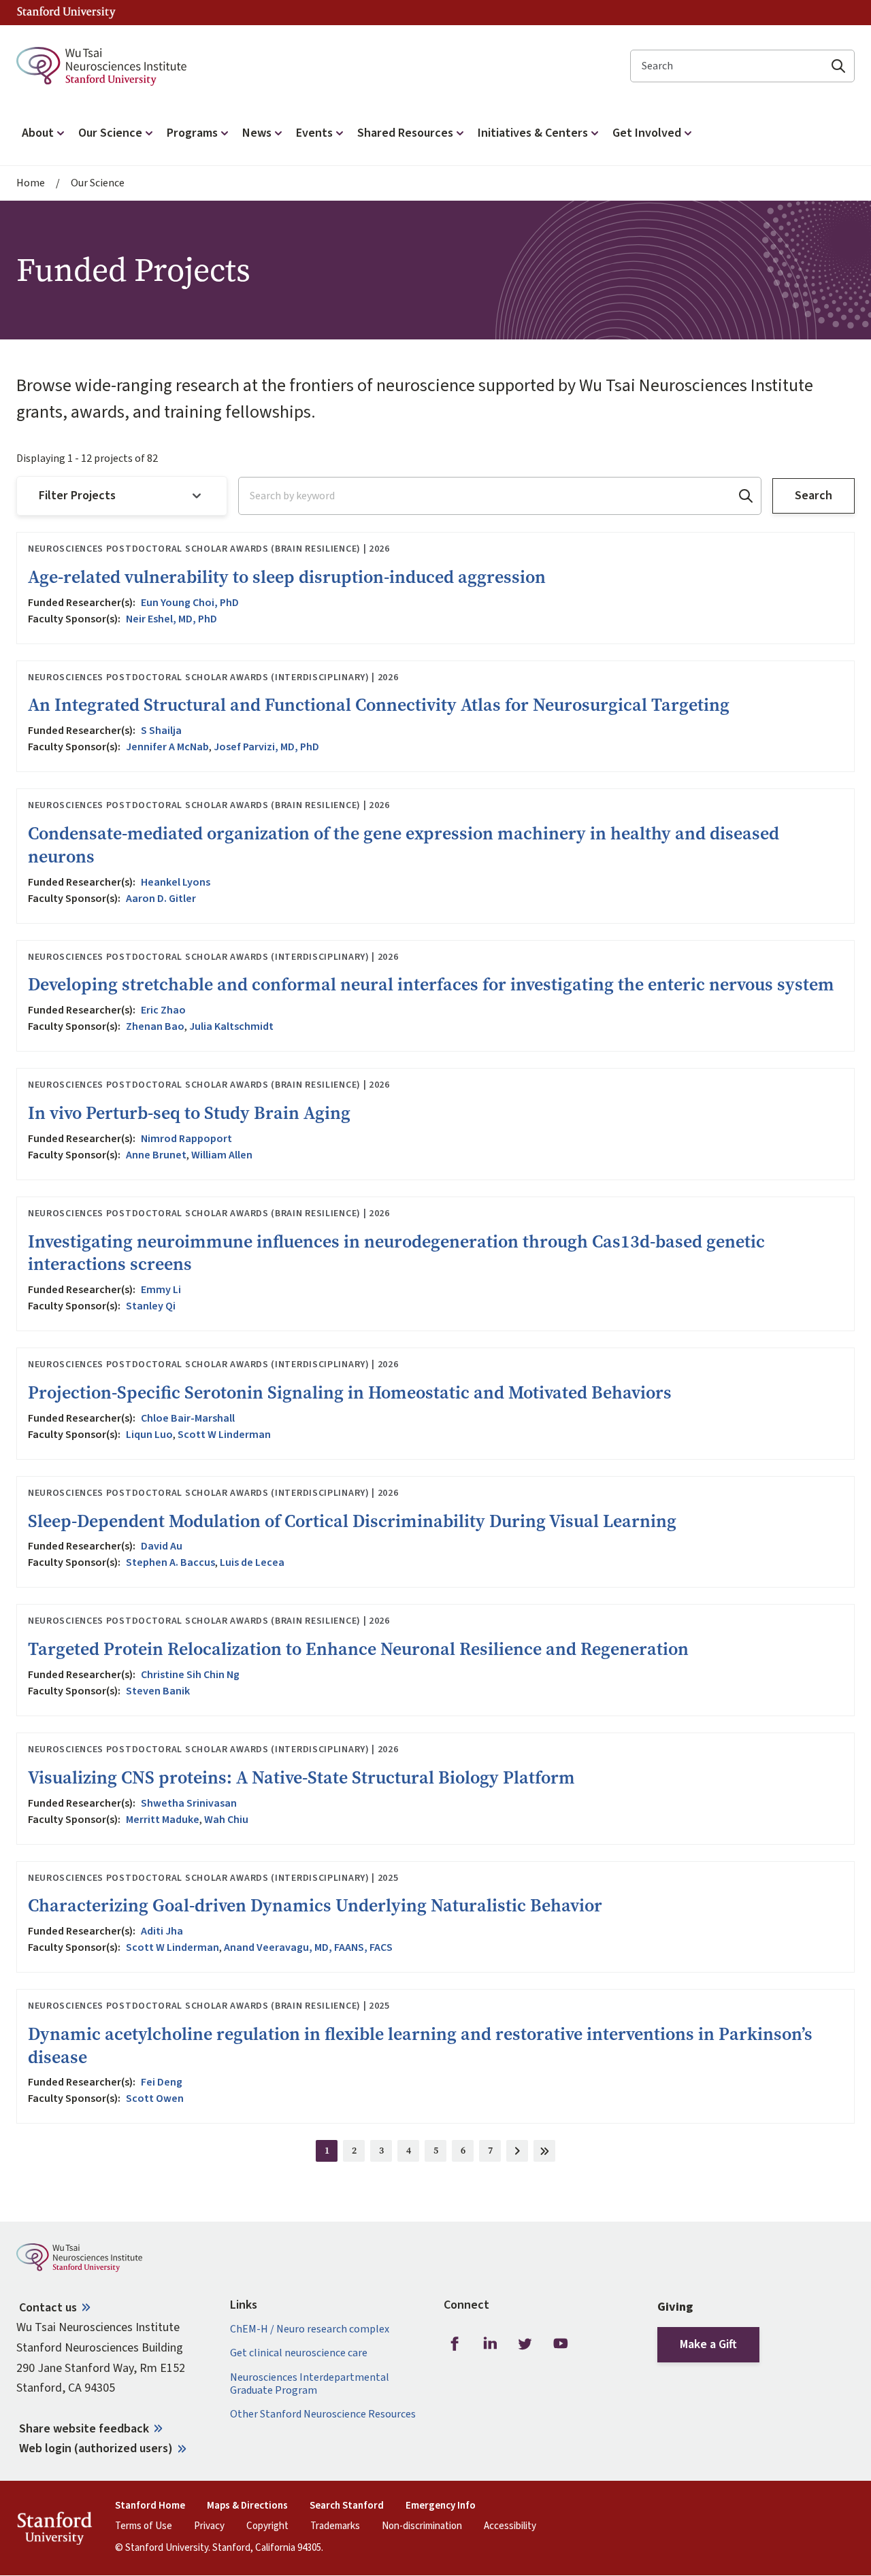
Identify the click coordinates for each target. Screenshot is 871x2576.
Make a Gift (708, 2344)
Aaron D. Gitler (161, 899)
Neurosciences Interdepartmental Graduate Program (310, 2384)
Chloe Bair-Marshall (188, 1418)
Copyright (267, 2526)
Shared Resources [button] (405, 133)
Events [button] (314, 133)
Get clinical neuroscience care (299, 2353)
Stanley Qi (151, 1306)
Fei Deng (162, 2082)
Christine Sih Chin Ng (190, 1675)
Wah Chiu (226, 1820)
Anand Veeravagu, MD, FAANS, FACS (308, 1947)
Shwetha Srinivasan (189, 1803)
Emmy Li (161, 1290)
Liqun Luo (149, 1435)
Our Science (98, 183)
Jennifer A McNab (167, 747)
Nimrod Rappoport (186, 1139)
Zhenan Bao (155, 1026)
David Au (162, 1546)
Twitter (525, 2343)
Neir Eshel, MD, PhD (171, 619)
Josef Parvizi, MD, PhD (266, 747)
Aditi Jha (162, 1931)
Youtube (561, 2343)
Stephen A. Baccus (170, 1562)
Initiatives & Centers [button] (533, 133)
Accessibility (510, 2526)
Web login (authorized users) (96, 2448)
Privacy (209, 2526)
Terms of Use (144, 2526)
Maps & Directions (247, 2506)
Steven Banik (158, 1691)
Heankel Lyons (176, 882)
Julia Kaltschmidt (231, 1026)
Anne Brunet (156, 1155)
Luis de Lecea (252, 1562)
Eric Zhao (163, 1010)
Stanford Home (150, 2506)
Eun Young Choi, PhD (190, 603)
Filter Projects (77, 496)
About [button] (38, 133)
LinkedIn (490, 2343)
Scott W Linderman (224, 1435)
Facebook (455, 2343)
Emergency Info (441, 2506)
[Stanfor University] (66, 13)
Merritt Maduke (163, 1820)
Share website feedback (84, 2429)
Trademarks (335, 2526)
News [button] (257, 133)
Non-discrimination (422, 2526)
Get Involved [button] (647, 133)
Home (31, 183)
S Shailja (161, 731)
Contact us (48, 2308)
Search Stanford (347, 2506)
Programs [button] (192, 133)
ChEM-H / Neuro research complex (310, 2329)
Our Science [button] (110, 133)
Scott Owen (155, 2098)
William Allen (222, 1155)
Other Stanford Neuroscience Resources (323, 2414)
